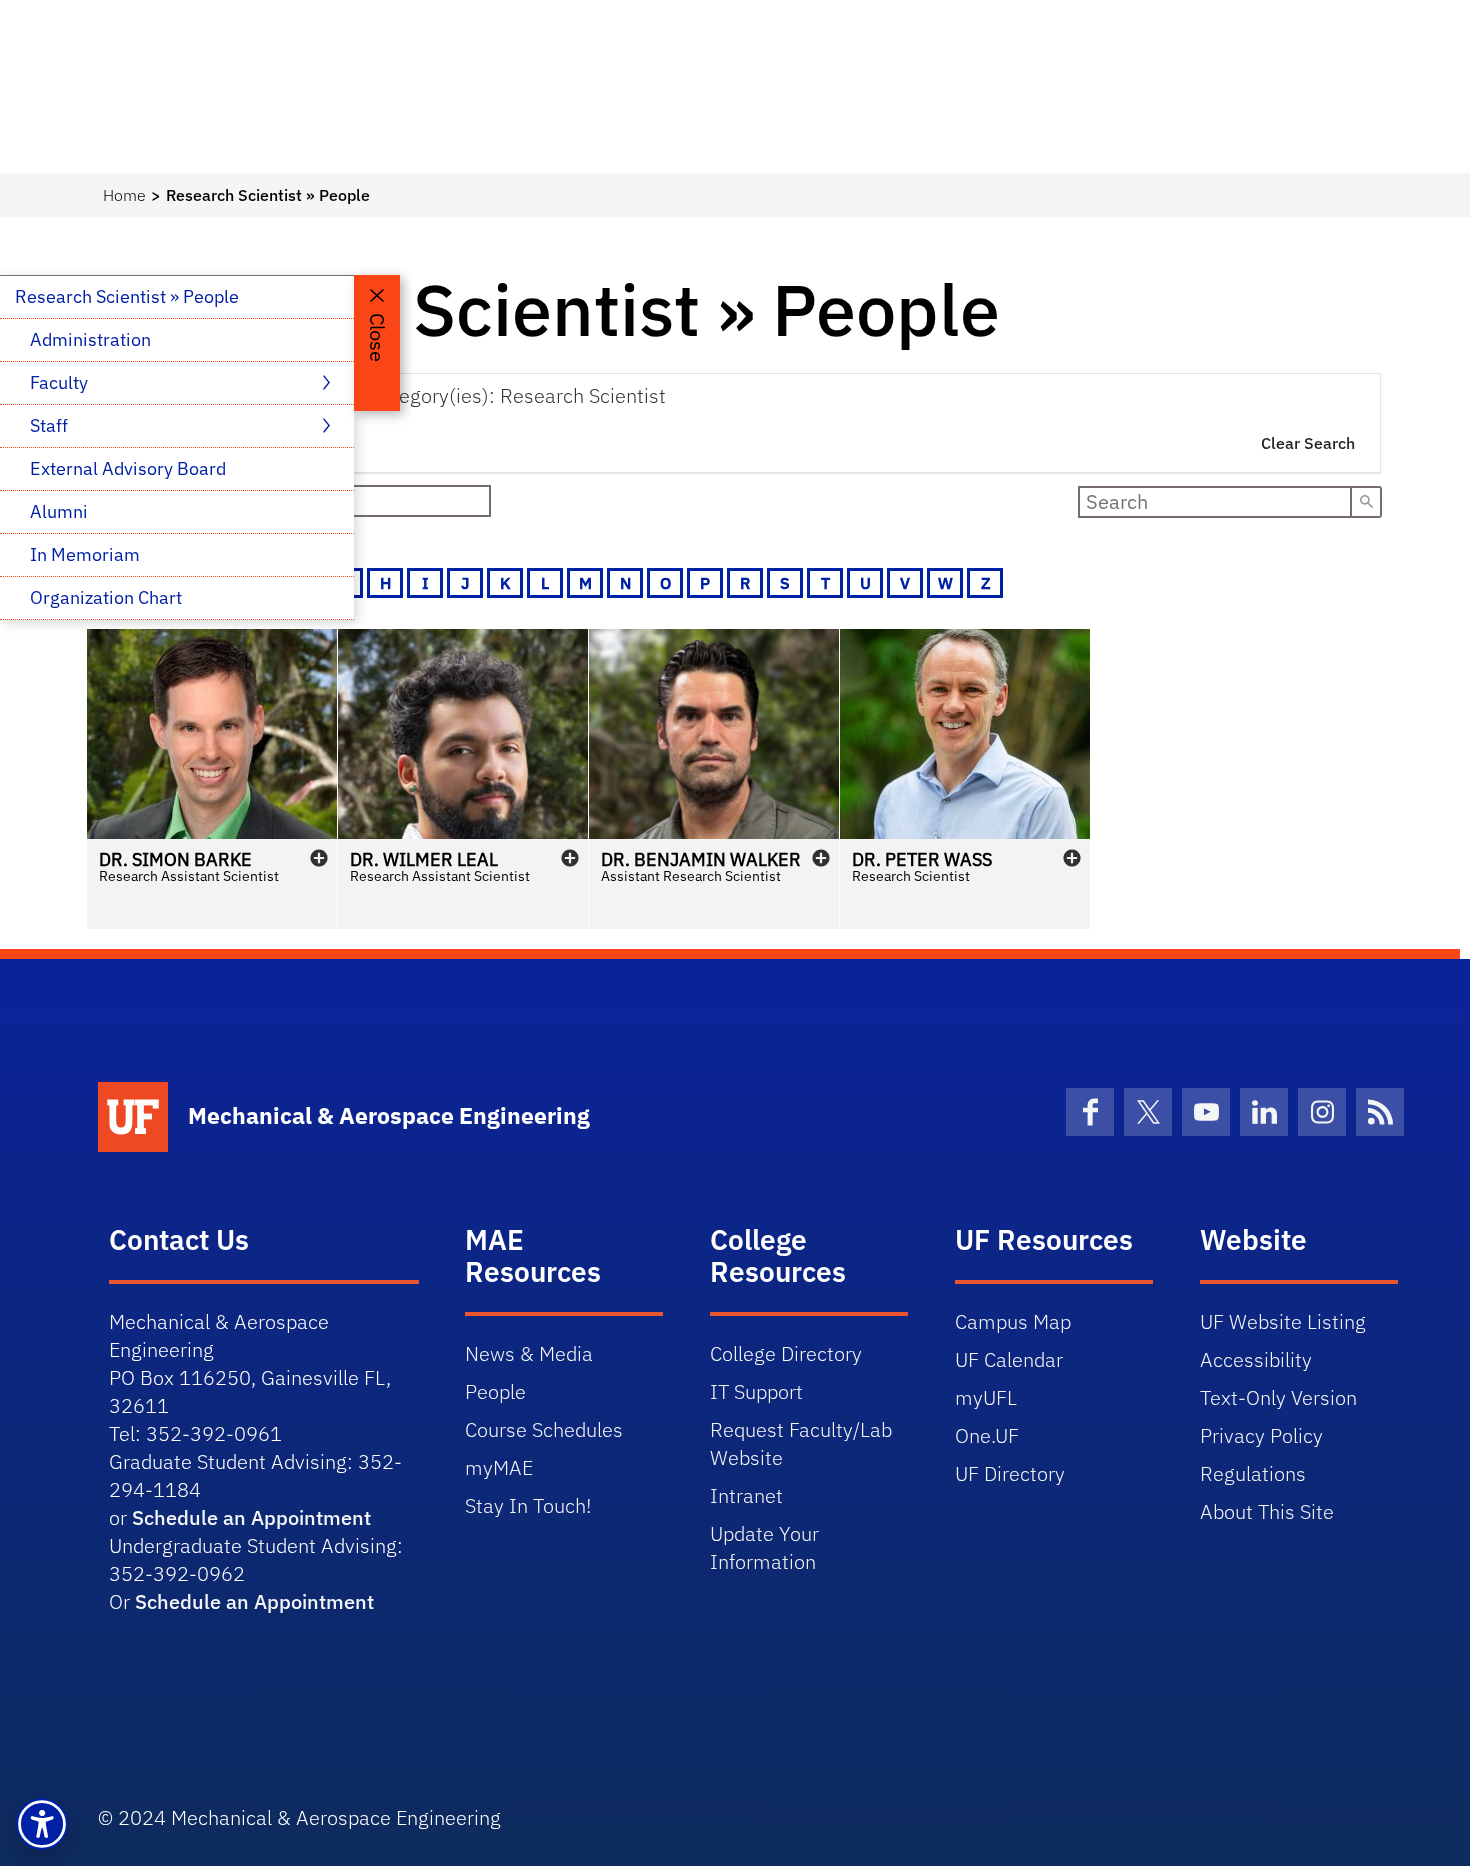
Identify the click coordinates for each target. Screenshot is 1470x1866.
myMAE (499, 1467)
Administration (90, 339)
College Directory (786, 1353)
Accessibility (1256, 1359)
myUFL (986, 1397)
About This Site (1267, 1511)
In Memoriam (85, 554)
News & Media (529, 1353)
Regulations (1253, 1473)
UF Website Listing (1283, 1321)
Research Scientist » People (127, 296)
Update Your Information (764, 1547)
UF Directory (1010, 1473)
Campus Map (1013, 1321)
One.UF (987, 1435)
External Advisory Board (128, 468)
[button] (212, 779)
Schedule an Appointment (251, 1517)
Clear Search (1308, 443)
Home (124, 195)
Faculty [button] (61, 382)
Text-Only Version (1278, 1397)
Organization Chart (106, 597)
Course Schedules (544, 1429)
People (495, 1391)
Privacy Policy (1261, 1435)
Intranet (746, 1495)
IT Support (756, 1391)
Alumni (59, 511)
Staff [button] (51, 425)
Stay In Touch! (528, 1505)
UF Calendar (1009, 1359)
